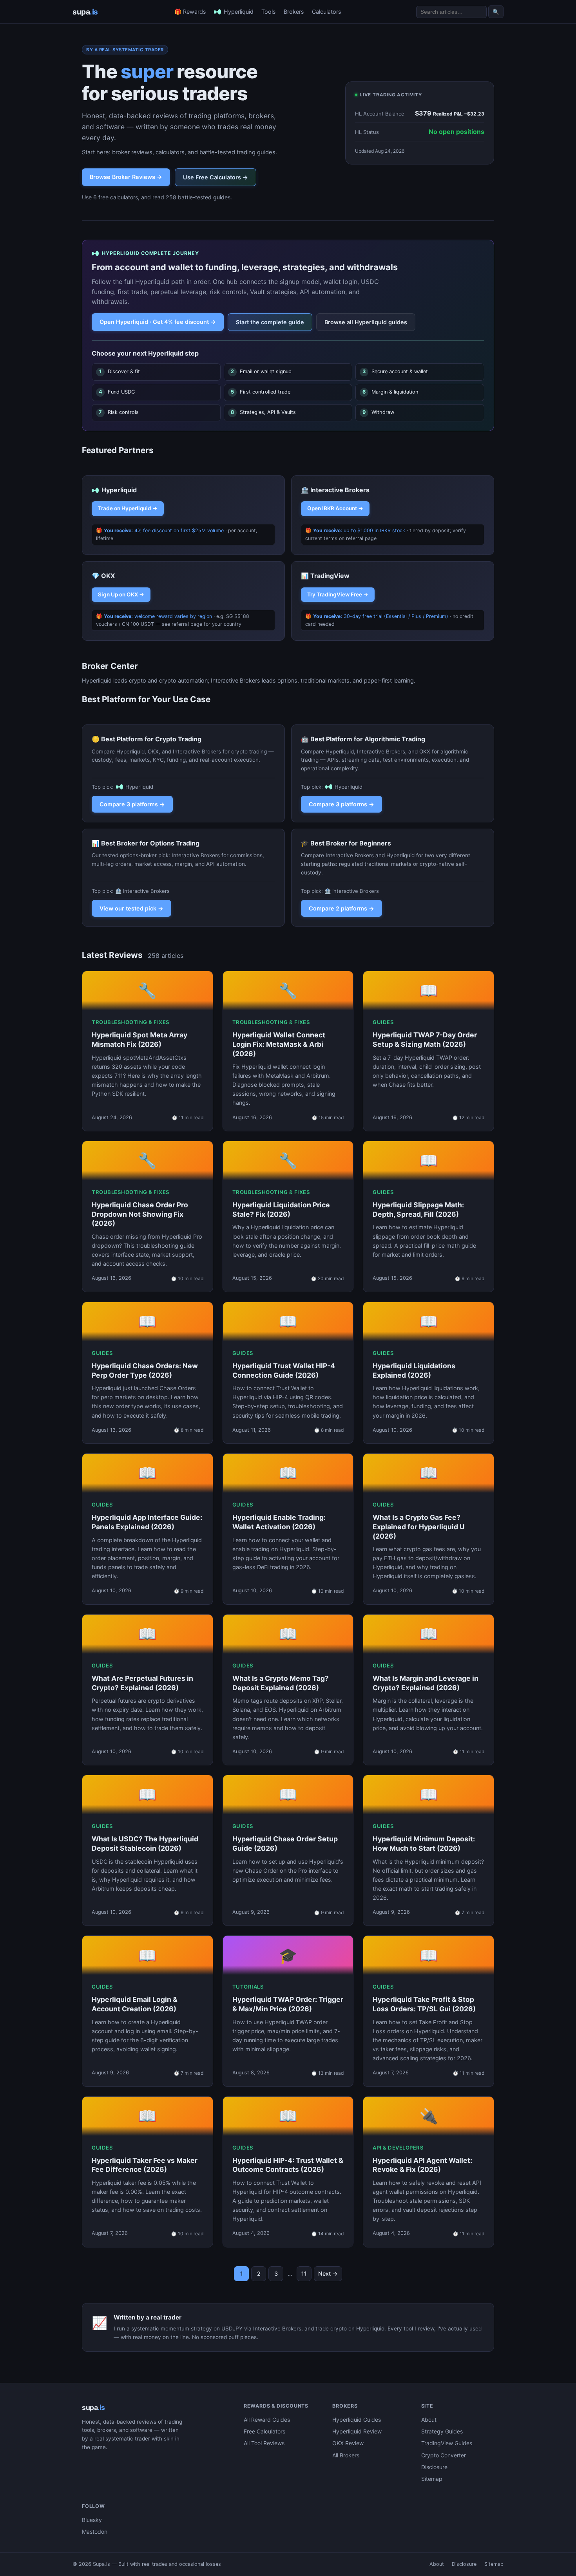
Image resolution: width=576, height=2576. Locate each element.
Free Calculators (264, 2431)
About (429, 2420)
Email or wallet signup (261, 371)
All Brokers (346, 2455)
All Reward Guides (267, 2420)
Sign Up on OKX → (121, 594)
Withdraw (378, 412)
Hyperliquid (239, 12)
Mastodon (95, 2532)
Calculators (327, 12)
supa (85, 12)
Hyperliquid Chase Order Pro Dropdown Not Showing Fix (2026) (140, 1214)
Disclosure (434, 2467)
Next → (328, 2273)
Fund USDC (117, 392)
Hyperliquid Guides (357, 2420)
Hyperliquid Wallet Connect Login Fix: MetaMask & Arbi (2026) (279, 1044)
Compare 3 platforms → (132, 804)
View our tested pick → (131, 908)
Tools (269, 12)
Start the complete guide (270, 322)
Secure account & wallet (395, 371)
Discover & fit (120, 371)
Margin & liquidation (390, 392)
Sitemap (432, 2479)
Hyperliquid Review (357, 2431)
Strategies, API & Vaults (263, 412)
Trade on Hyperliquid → (128, 508)
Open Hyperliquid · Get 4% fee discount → (158, 322)
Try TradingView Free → (338, 594)
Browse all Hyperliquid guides (366, 322)
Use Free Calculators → (216, 177)
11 (304, 2273)
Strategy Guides (442, 2431)
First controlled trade (261, 392)
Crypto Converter (444, 2455)
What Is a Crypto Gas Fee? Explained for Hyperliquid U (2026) (419, 1527)
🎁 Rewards (190, 12)
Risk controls (119, 412)
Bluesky (92, 2520)
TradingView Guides (447, 2443)
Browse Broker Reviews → (126, 177)
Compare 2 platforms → (341, 908)
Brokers (294, 12)
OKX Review (348, 2443)
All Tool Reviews (264, 2443)
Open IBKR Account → (335, 508)
